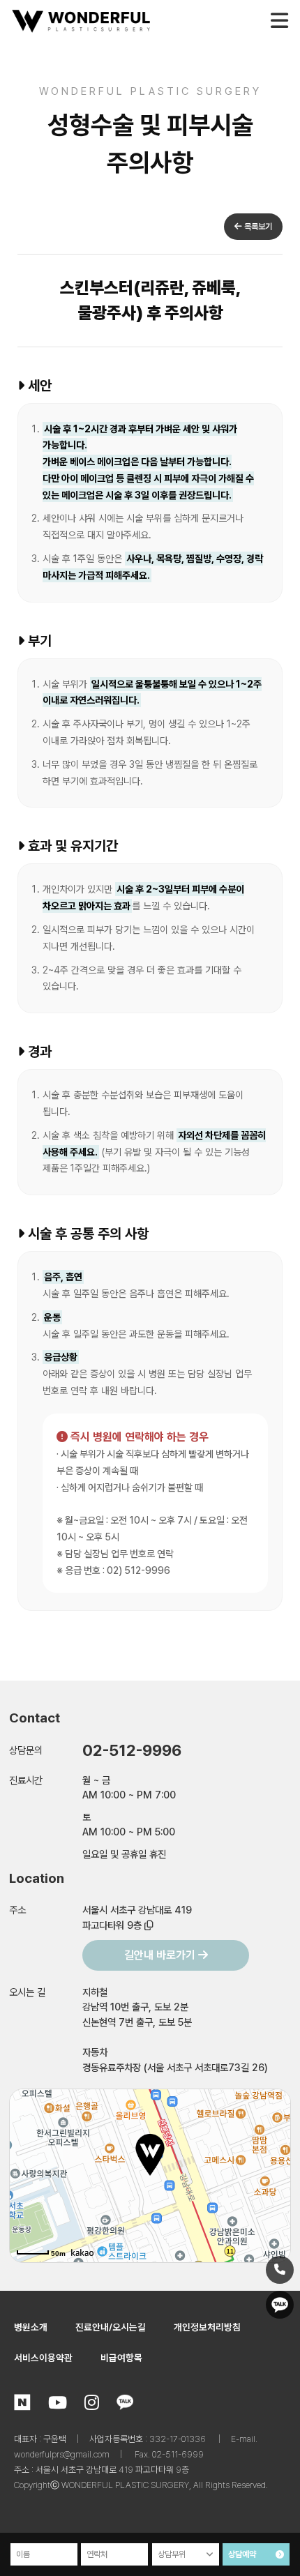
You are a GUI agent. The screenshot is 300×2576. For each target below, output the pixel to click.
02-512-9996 (132, 1750)
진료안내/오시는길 (111, 2327)
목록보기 (257, 227)
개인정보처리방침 (207, 2327)
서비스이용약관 (43, 2358)
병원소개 (31, 2327)
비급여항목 (121, 2358)
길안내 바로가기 (161, 1955)
